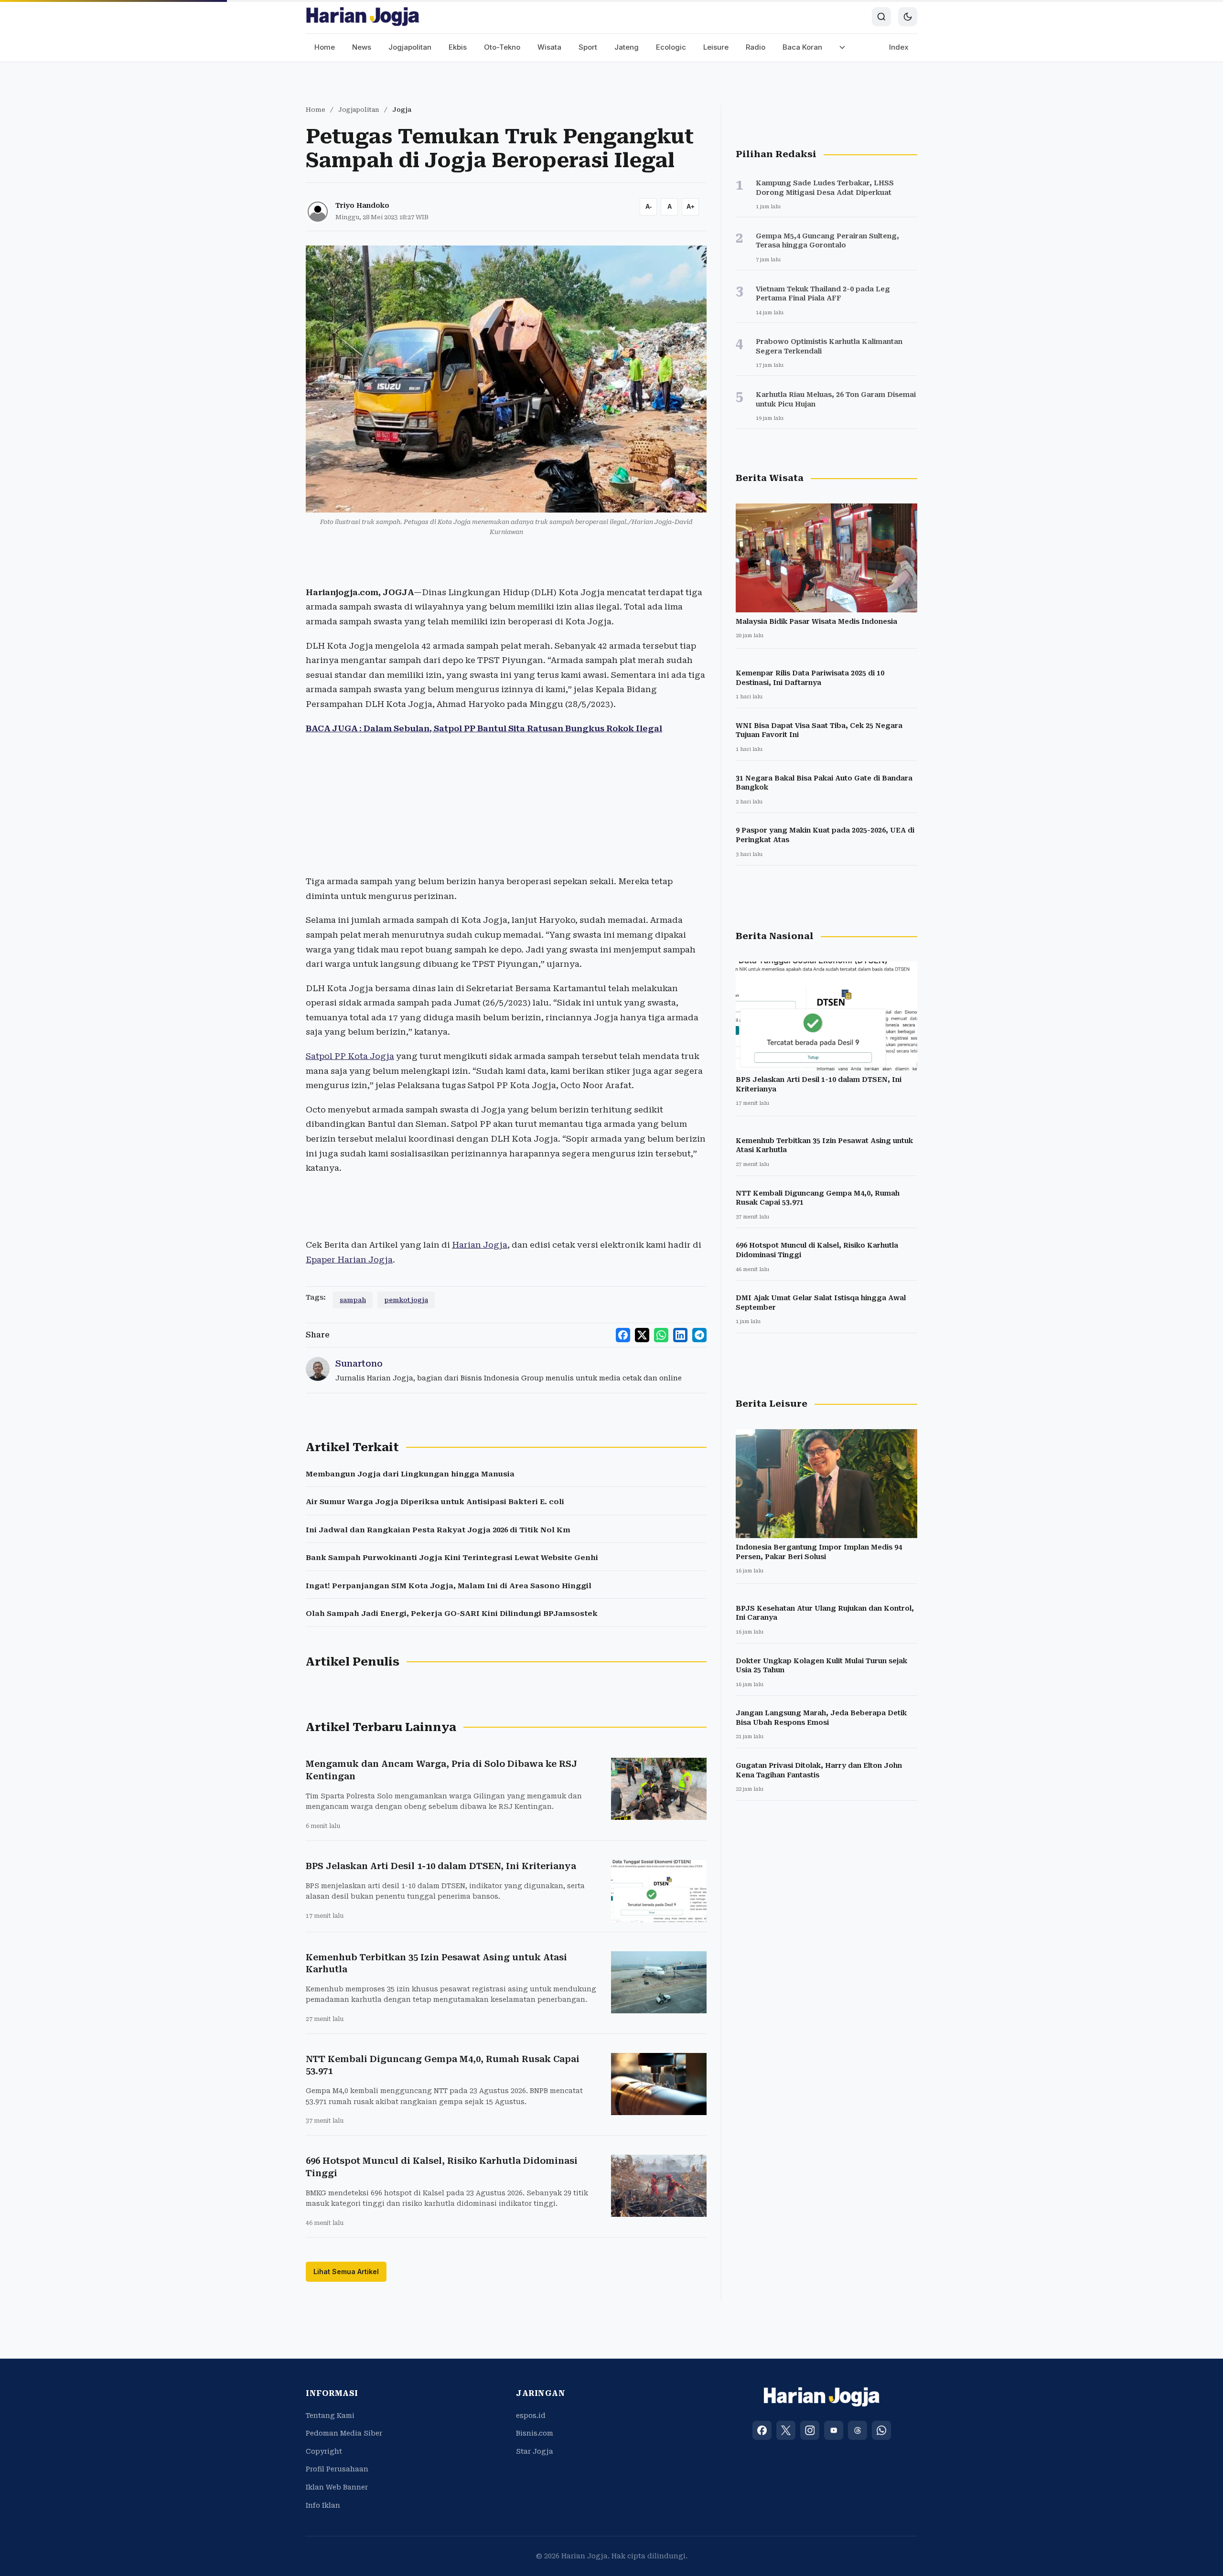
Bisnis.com (535, 2433)
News (362, 47)
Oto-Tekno (502, 47)
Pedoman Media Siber (344, 2433)
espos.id (531, 2416)
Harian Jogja (480, 1245)
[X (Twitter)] (786, 2430)
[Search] (881, 17)
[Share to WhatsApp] (661, 1335)
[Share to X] (642, 1335)
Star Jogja (535, 2451)
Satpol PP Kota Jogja (350, 1056)
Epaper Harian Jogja (349, 1260)
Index (899, 47)
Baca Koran (802, 47)
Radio (756, 47)
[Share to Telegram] (699, 1335)
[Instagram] (810, 2430)
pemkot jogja (406, 1300)
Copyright (324, 2451)
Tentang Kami (330, 2416)
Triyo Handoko (362, 205)
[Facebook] (762, 2430)
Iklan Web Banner (337, 2487)
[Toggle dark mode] (908, 17)
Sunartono (359, 1363)
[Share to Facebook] (623, 1335)
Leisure (716, 47)
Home (325, 47)
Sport (588, 47)
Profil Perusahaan (337, 2469)
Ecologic (671, 47)
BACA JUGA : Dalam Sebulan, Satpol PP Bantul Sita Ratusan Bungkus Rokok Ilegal (484, 728)
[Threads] (858, 2430)
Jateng (627, 47)
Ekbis (458, 47)
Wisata (549, 47)
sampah (353, 1300)
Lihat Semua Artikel (346, 2271)
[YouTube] (834, 2430)
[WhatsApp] (881, 2430)
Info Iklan (323, 2505)
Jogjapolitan (410, 47)
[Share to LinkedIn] (680, 1335)
